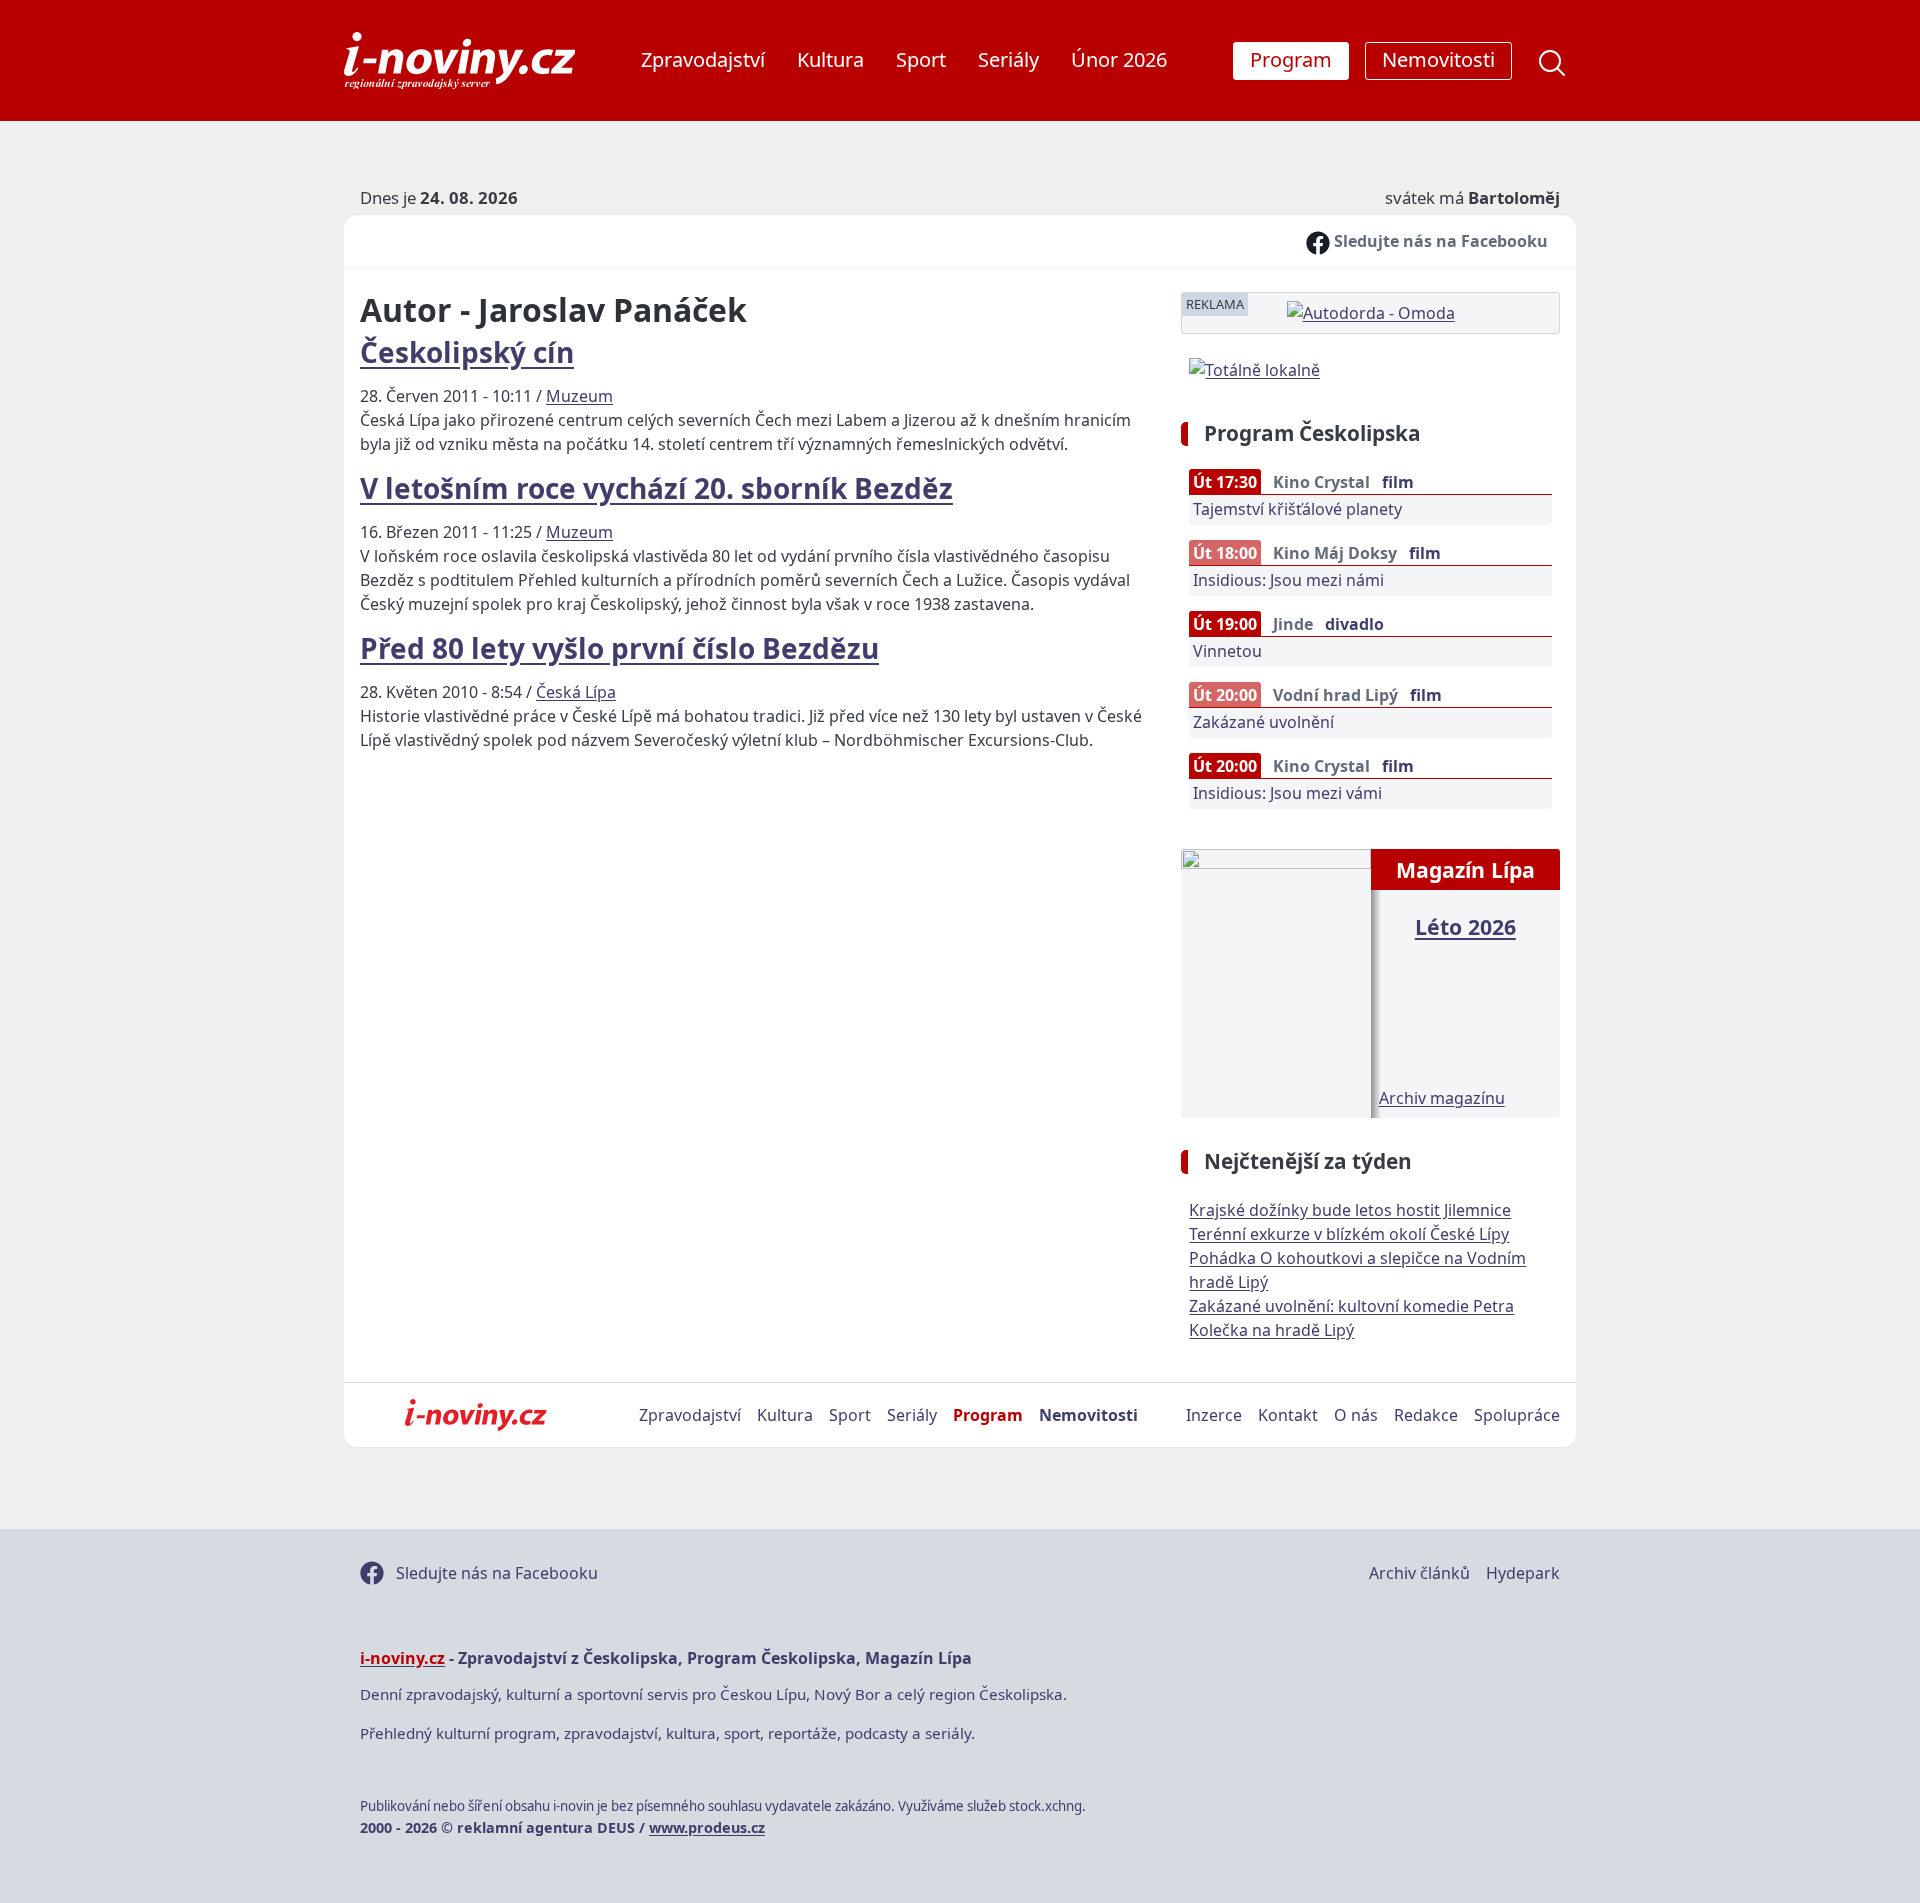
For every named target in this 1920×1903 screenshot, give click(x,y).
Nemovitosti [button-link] (1438, 59)
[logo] (459, 60)
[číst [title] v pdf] (1275, 981)
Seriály (1008, 59)
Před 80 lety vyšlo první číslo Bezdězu (619, 648)
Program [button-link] (1291, 59)
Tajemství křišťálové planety (1297, 509)
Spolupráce (1517, 1415)
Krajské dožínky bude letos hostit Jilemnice (1350, 1210)
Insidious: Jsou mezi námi (1288, 580)
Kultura (830, 59)
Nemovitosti (1088, 1415)
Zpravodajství (703, 59)
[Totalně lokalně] (1254, 368)
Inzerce (1214, 1415)
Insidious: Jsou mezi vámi (1287, 793)
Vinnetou (1227, 651)
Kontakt (1288, 1415)
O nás (1356, 1415)
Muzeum (579, 396)
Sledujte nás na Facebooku (1439, 241)
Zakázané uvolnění (1263, 722)
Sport (921, 59)
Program (988, 1415)
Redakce (1426, 1415)
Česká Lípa (576, 692)
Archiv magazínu (1442, 1098)
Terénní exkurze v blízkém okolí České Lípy (1349, 1234)
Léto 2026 (1465, 926)
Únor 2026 (1119, 59)
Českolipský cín (467, 352)
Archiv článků (1419, 1573)
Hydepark (1523, 1573)
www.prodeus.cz (707, 1827)
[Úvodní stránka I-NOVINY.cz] (475, 1415)
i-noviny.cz (402, 1658)
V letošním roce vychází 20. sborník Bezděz (656, 488)
